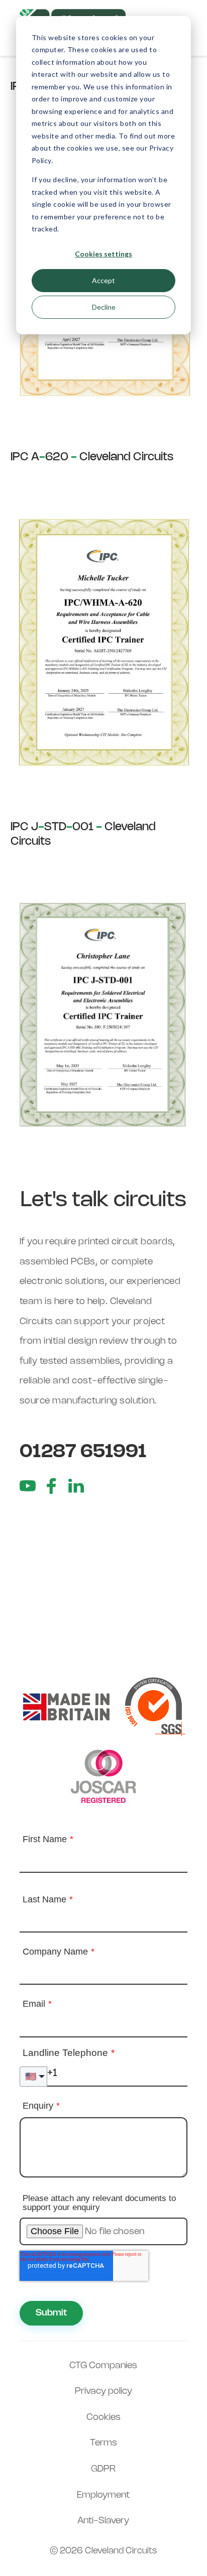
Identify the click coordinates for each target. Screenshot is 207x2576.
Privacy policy (103, 2391)
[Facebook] (52, 1486)
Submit (51, 2313)
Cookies (103, 2417)
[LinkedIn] (76, 1486)
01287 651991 (83, 1452)
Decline (104, 307)
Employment (103, 2495)
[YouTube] (28, 1486)
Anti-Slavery (103, 2521)
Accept (103, 280)
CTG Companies (103, 2366)
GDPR (103, 2469)
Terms (103, 2443)
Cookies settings (103, 254)
